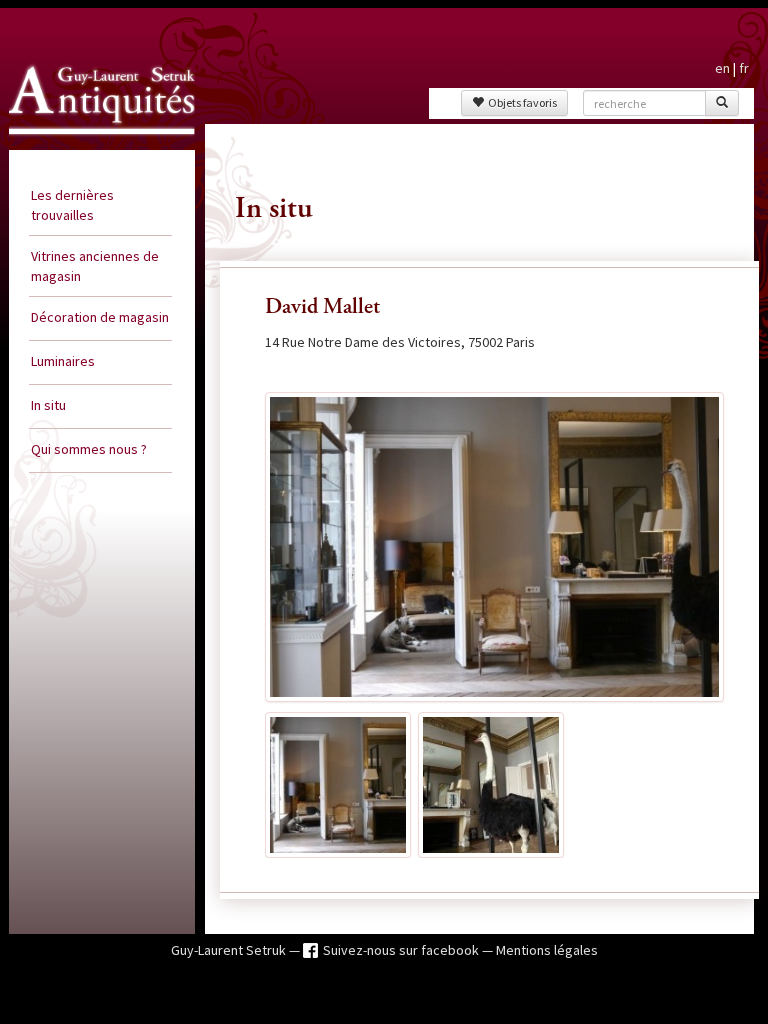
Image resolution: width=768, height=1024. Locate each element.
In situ (48, 405)
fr (744, 68)
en (722, 68)
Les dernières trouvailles (72, 205)
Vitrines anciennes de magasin (95, 266)
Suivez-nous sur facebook (402, 950)
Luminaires (63, 361)
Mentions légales (547, 950)
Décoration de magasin (100, 317)
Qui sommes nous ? (89, 449)
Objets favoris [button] (520, 102)
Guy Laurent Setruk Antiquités (80, 144)
